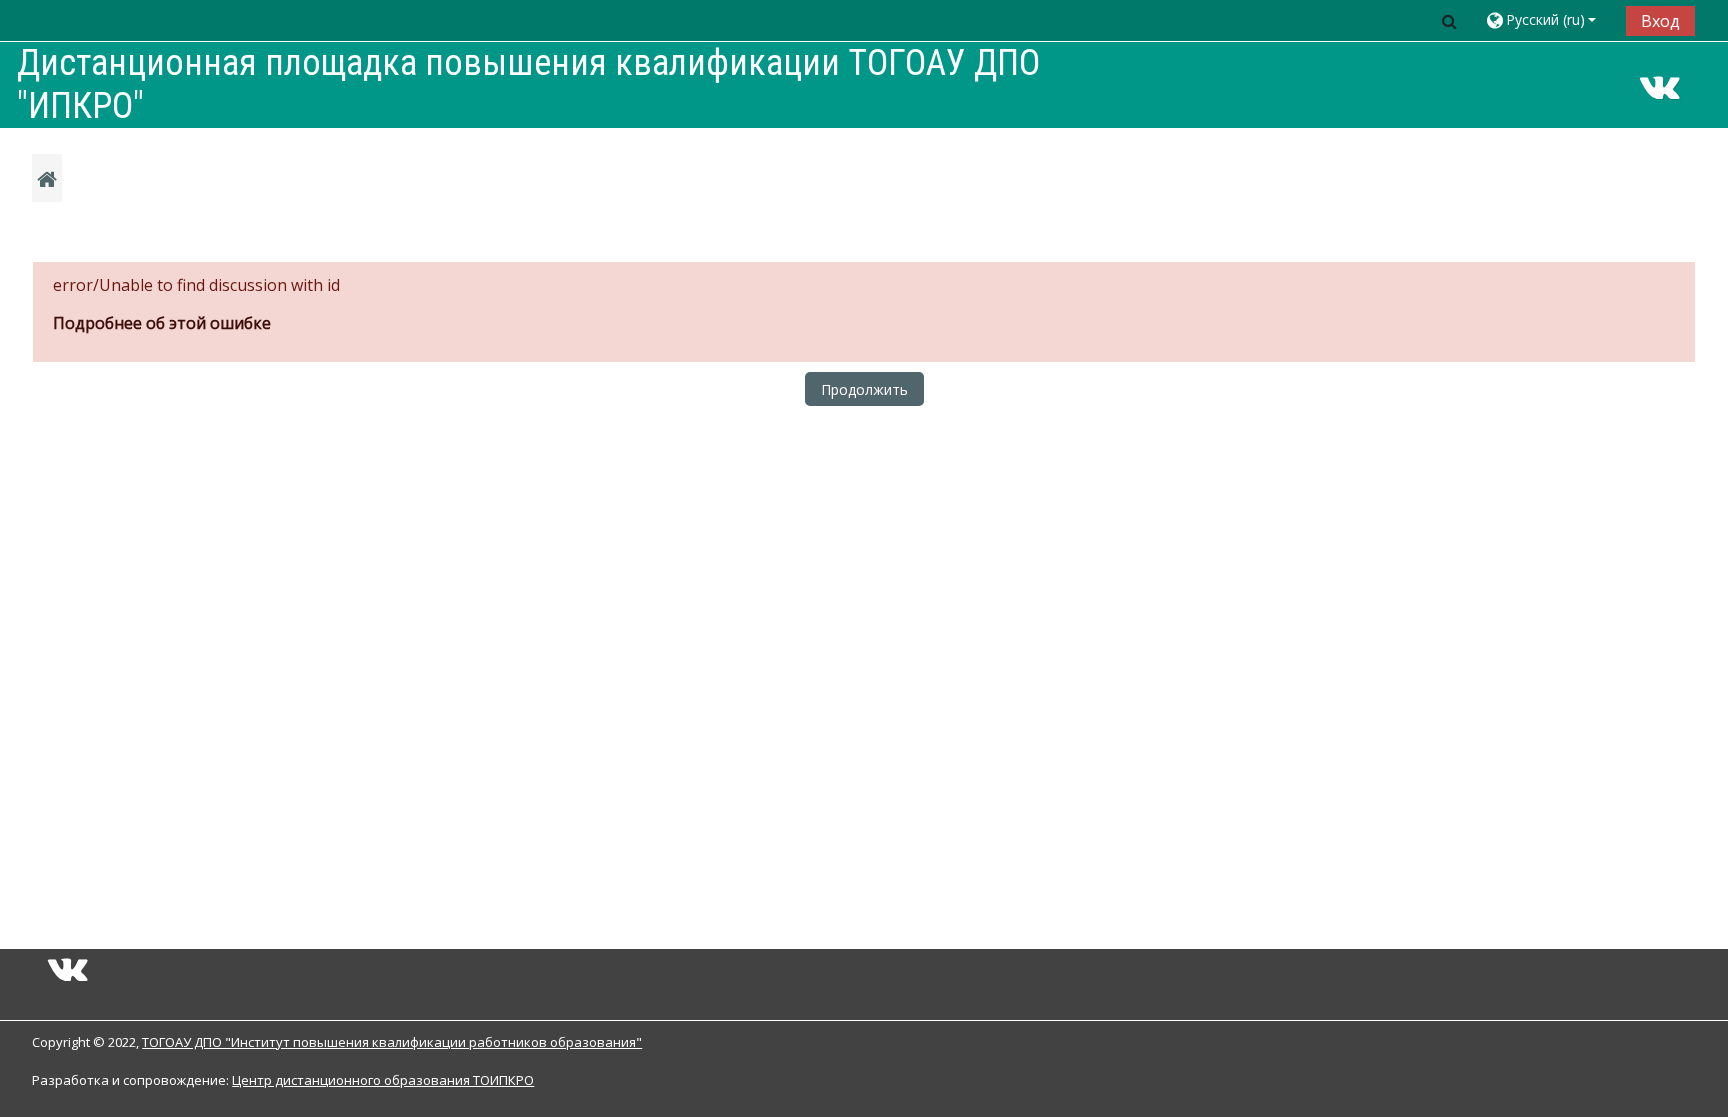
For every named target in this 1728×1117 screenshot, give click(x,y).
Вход (1660, 21)
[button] (1450, 20)
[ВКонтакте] (1660, 93)
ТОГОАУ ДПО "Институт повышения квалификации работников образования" (392, 1042)
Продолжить (864, 389)
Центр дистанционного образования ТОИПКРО (383, 1080)
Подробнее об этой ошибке (162, 323)
